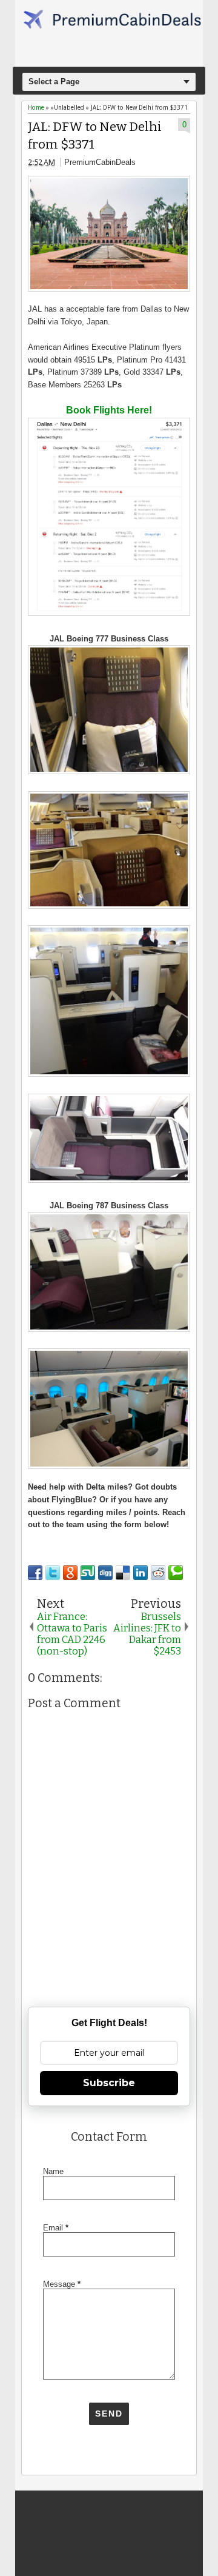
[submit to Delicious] (123, 1573)
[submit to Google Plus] (70, 1573)
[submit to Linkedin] (140, 1573)
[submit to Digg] (105, 1573)
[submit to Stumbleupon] (88, 1573)
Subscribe (109, 2083)
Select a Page (54, 82)
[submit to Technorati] (176, 1573)
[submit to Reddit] (158, 1573)
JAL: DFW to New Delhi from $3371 (95, 136)
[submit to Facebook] (35, 1573)
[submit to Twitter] (53, 1573)
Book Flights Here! (109, 410)
